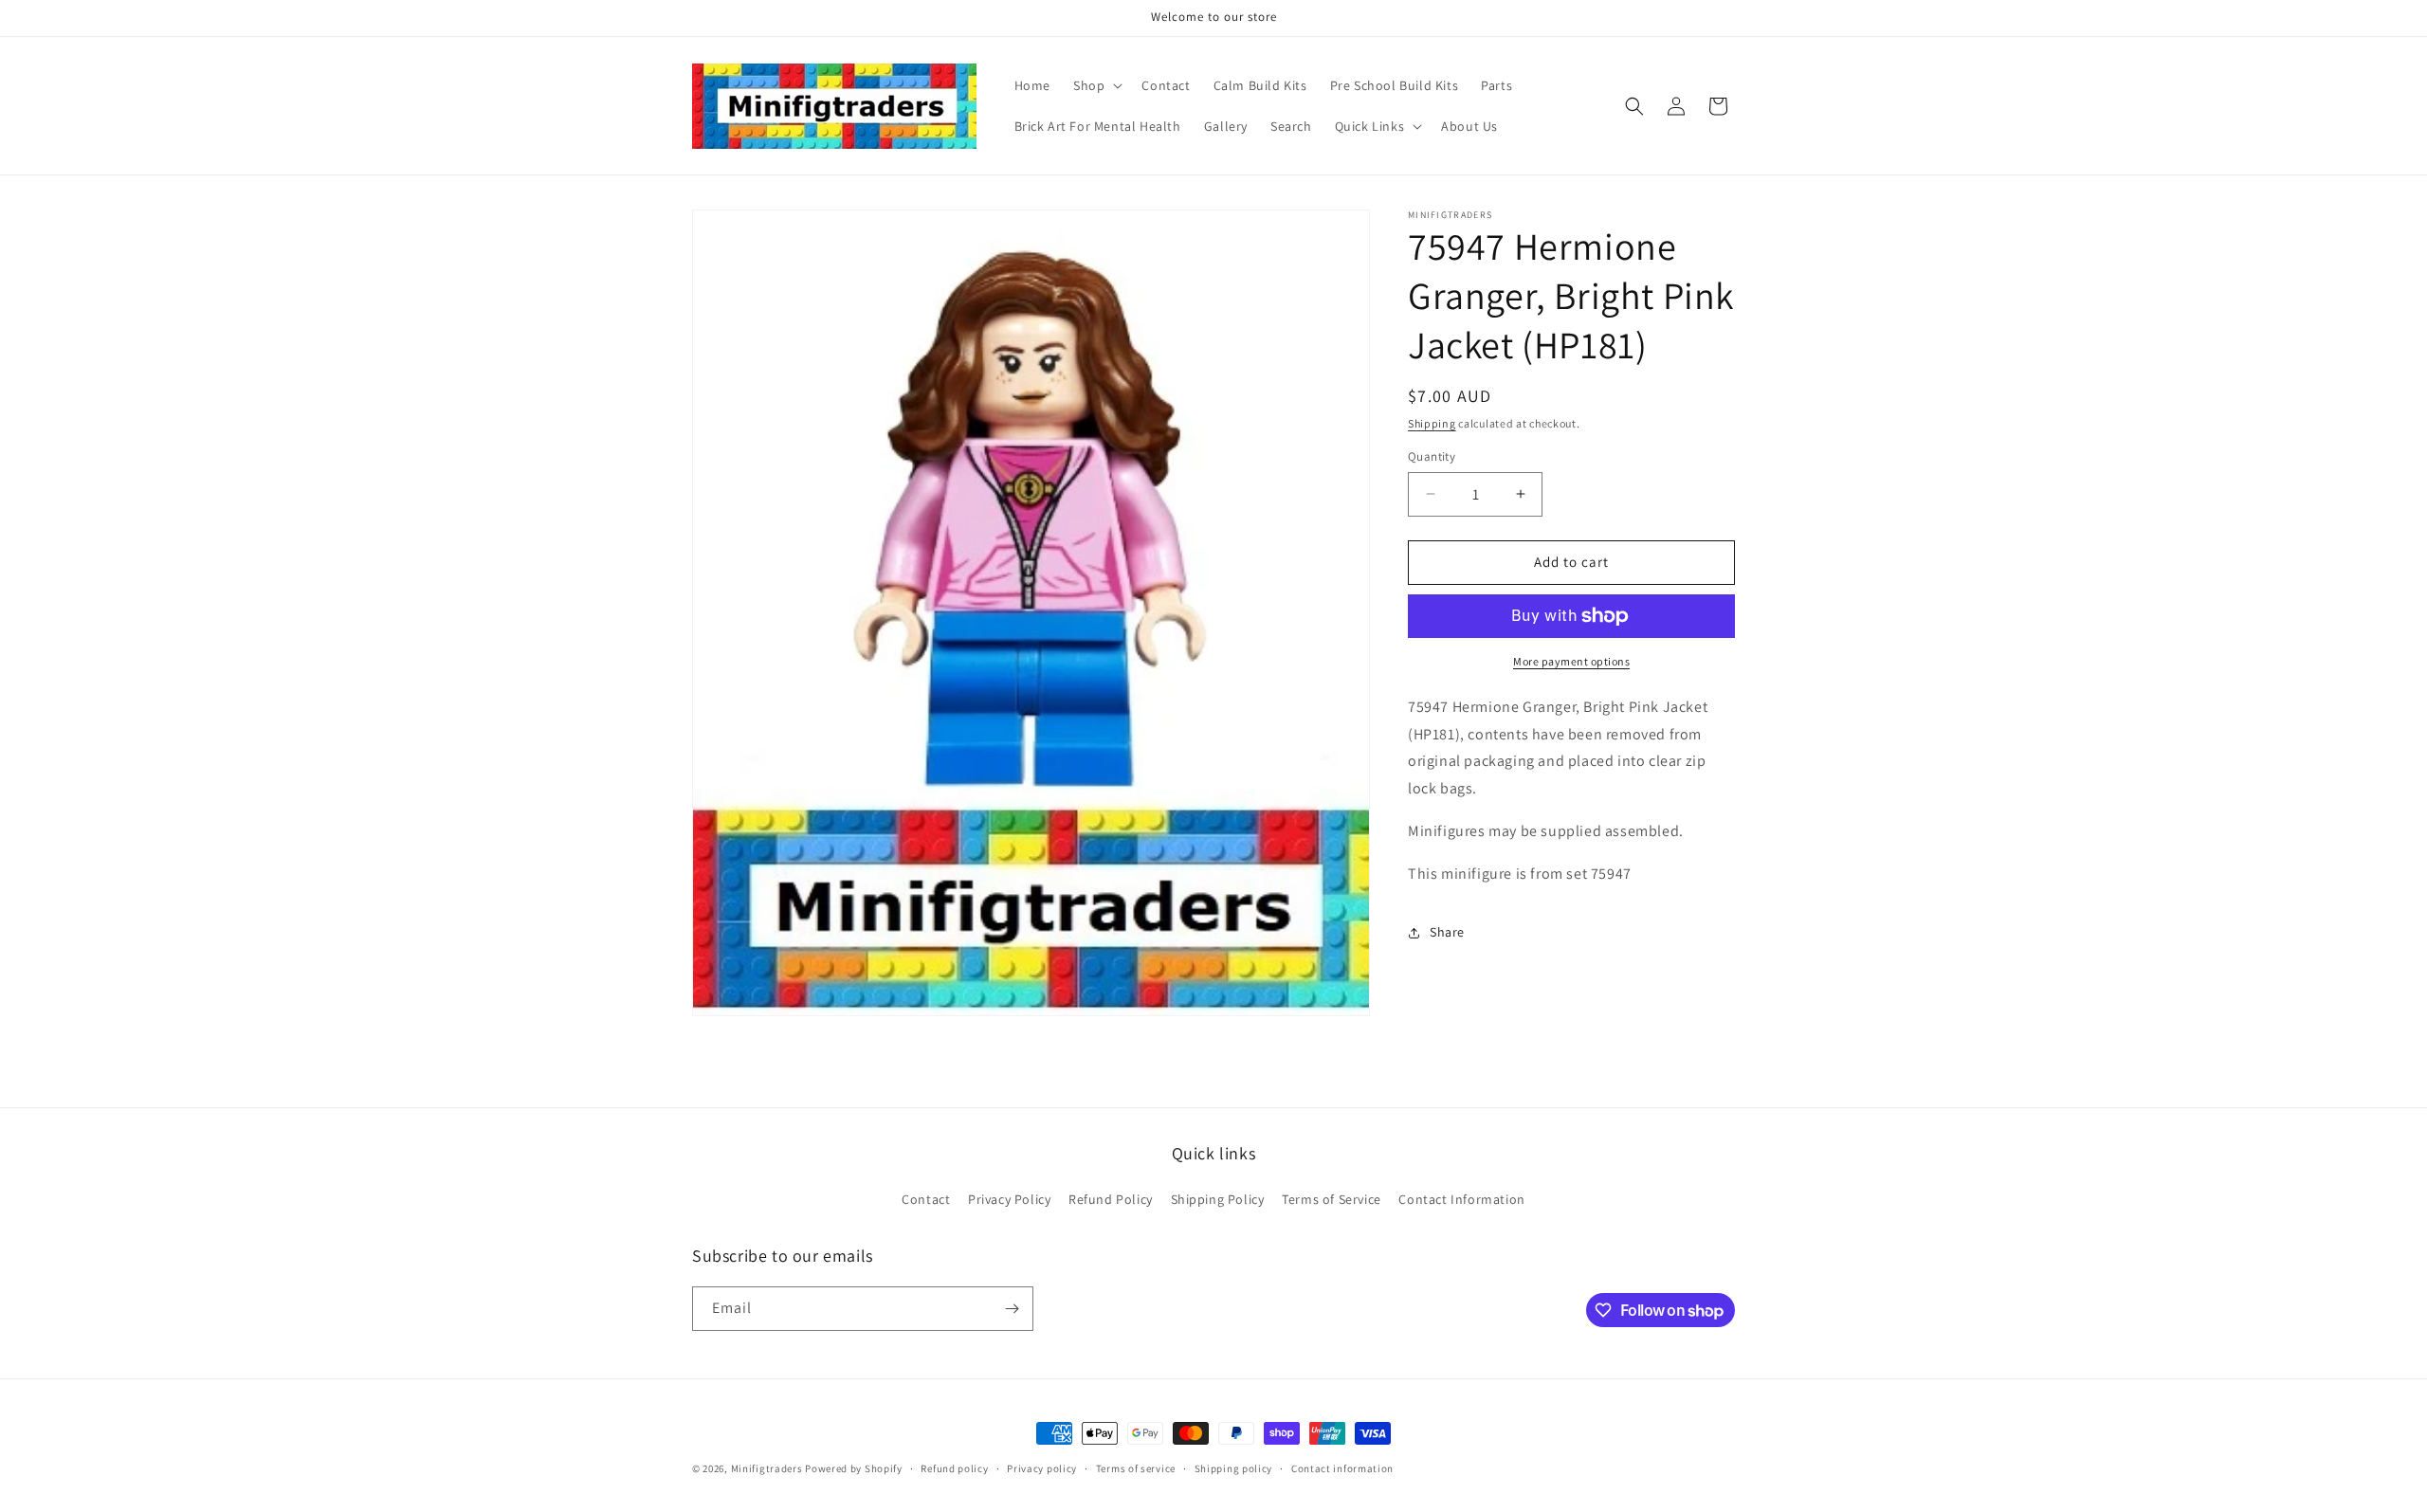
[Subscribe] (1012, 1309)
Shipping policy (1234, 1468)
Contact (926, 1199)
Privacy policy (1042, 1468)
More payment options (1571, 661)
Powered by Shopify (854, 1468)
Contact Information (1461, 1199)
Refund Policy (1111, 1199)
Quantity (1432, 456)
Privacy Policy (1009, 1199)
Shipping (1432, 423)
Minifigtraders (767, 1468)
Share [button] (1447, 932)
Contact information (1342, 1468)
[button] (1096, 85)
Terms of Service (1332, 1199)
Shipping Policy (1218, 1199)
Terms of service (1136, 1468)
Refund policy (954, 1468)
